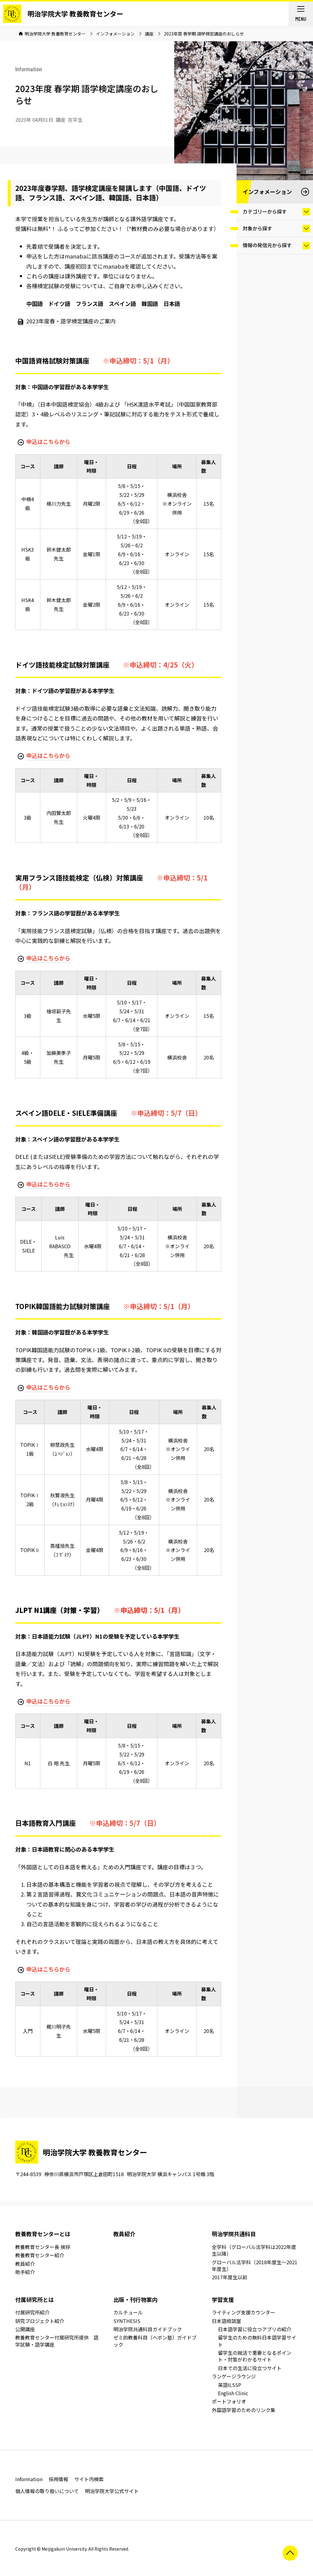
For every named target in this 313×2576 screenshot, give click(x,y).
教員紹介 (25, 2264)
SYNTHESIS (127, 2321)
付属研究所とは (35, 2299)
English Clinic (233, 2393)
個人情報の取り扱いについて (47, 2491)
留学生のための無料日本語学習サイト (257, 2341)
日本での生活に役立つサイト (250, 2368)
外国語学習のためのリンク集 (244, 2410)
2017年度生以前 (230, 2277)
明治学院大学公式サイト (112, 2491)
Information (29, 2479)
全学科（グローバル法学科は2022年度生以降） (254, 2250)
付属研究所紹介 (32, 2312)
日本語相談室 (226, 2321)
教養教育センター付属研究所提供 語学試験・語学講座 (57, 2341)
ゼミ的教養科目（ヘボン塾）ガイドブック (155, 2341)
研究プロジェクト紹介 (40, 2321)
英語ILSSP (230, 2385)
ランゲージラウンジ (234, 2376)
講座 (149, 34)
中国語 (35, 303)
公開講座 (25, 2329)
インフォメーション (115, 34)
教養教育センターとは (43, 2234)
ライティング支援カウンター (243, 2312)
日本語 (172, 303)
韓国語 (150, 303)
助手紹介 (25, 2272)
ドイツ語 (59, 303)
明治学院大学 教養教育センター (75, 13)
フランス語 (90, 303)
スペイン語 (122, 303)
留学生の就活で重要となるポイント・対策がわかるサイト (255, 2356)
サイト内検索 (89, 2479)
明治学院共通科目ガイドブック (148, 2329)
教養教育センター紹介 (40, 2255)
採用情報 (58, 2479)
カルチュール (128, 2312)
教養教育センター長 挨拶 (43, 2247)
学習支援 (223, 2299)
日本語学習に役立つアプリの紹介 (255, 2329)
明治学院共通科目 (234, 2234)
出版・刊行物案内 (135, 2299)
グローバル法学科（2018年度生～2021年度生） (255, 2265)
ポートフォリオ (229, 2401)
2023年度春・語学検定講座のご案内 (71, 321)
